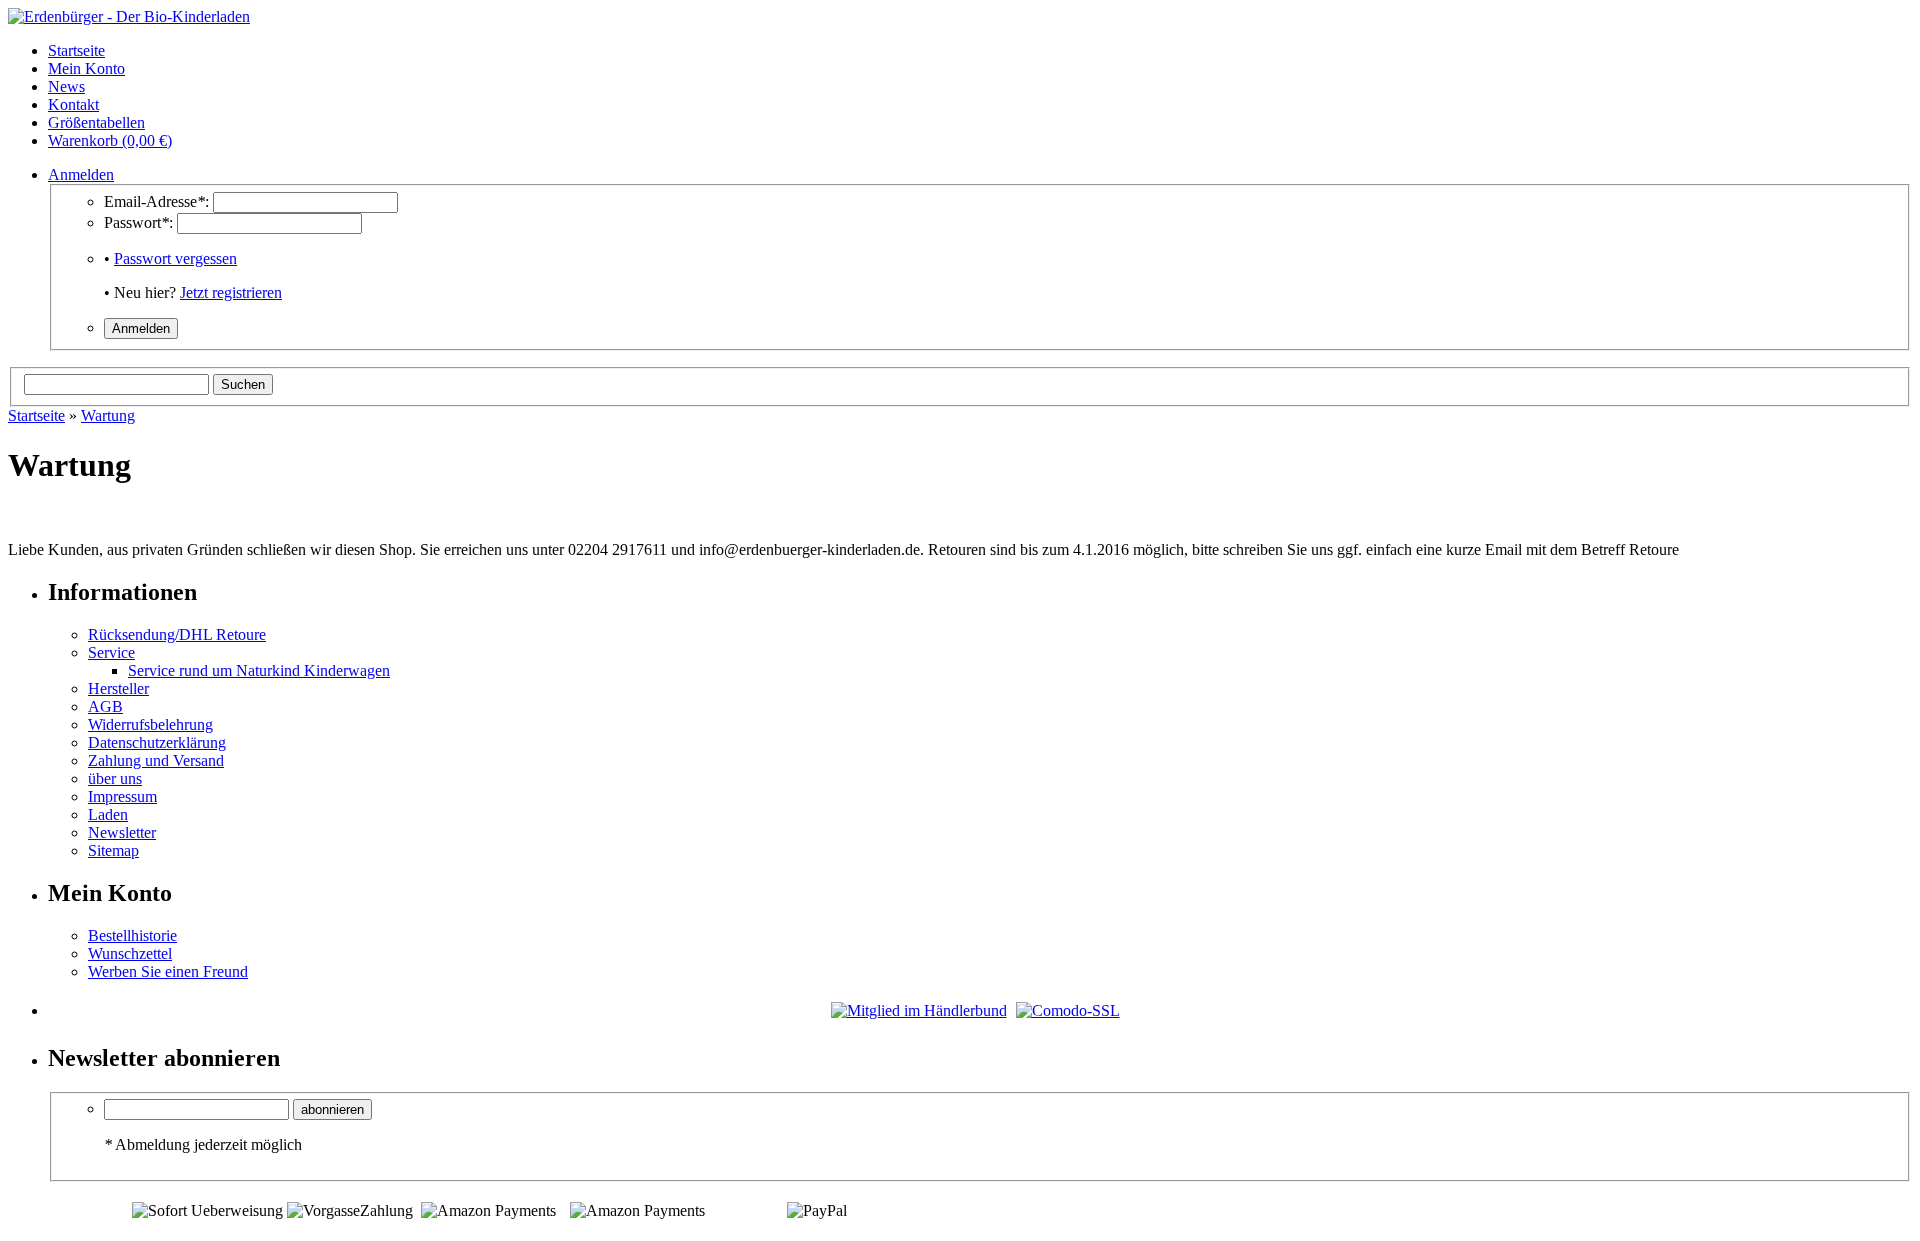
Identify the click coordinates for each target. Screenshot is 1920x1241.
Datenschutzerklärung (157, 742)
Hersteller (118, 688)
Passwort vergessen (175, 258)
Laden (108, 814)
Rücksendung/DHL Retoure (177, 634)
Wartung (108, 415)
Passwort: (138, 222)
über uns (115, 778)
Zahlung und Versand (156, 760)
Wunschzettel (130, 953)
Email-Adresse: (156, 201)
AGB (105, 706)
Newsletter (122, 832)
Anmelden (81, 174)
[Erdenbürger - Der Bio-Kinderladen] (129, 16)
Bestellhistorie (132, 935)
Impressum (122, 796)
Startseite (36, 415)
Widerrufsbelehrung (150, 724)
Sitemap (113, 850)
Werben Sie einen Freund (168, 971)
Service (111, 652)
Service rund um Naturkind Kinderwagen (259, 670)
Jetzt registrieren (231, 292)
